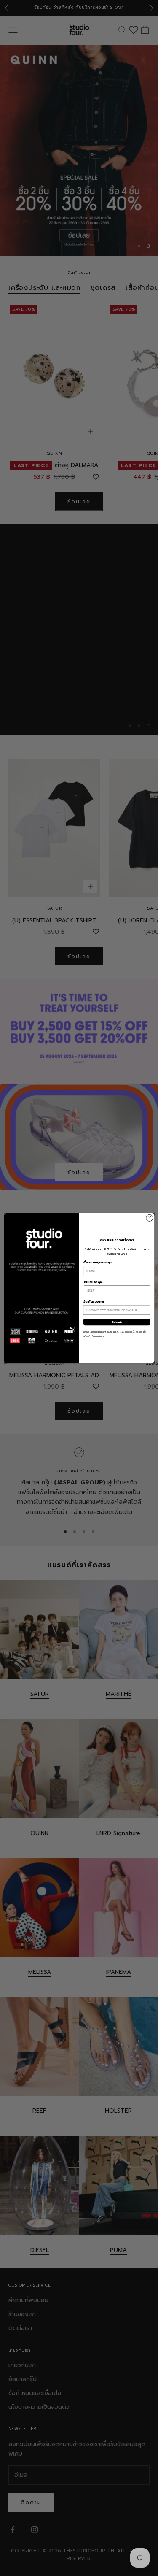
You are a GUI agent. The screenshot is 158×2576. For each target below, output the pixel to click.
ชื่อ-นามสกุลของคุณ (98, 1262)
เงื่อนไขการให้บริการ (106, 1332)
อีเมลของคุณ (93, 1282)
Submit (117, 1322)
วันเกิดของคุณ (93, 1302)
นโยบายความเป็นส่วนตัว (131, 1332)
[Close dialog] (149, 1218)
